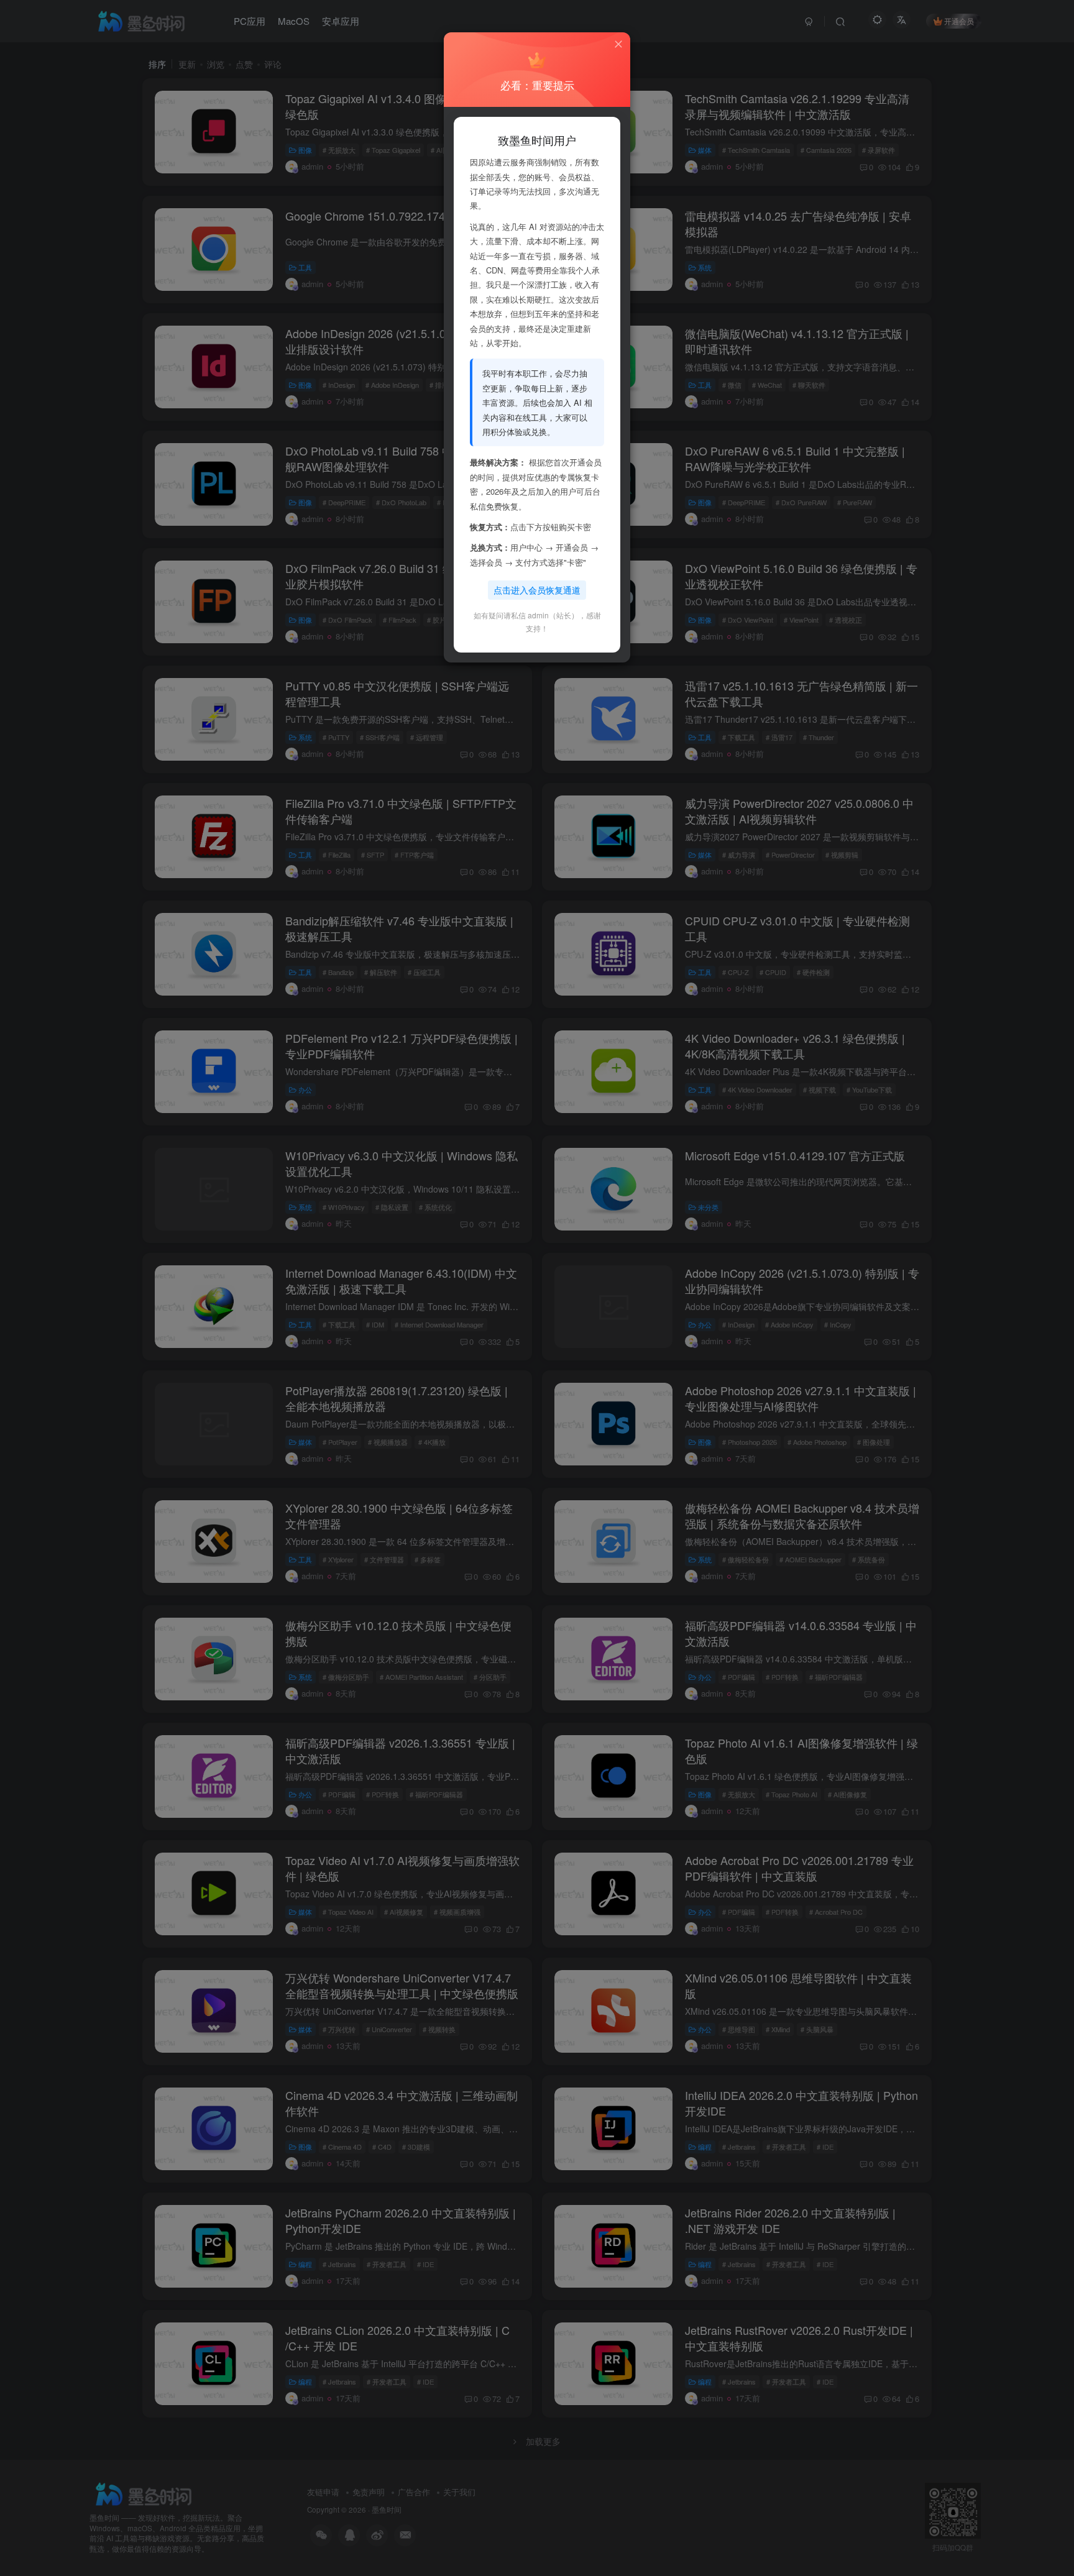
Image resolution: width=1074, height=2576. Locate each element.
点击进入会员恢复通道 (537, 590)
